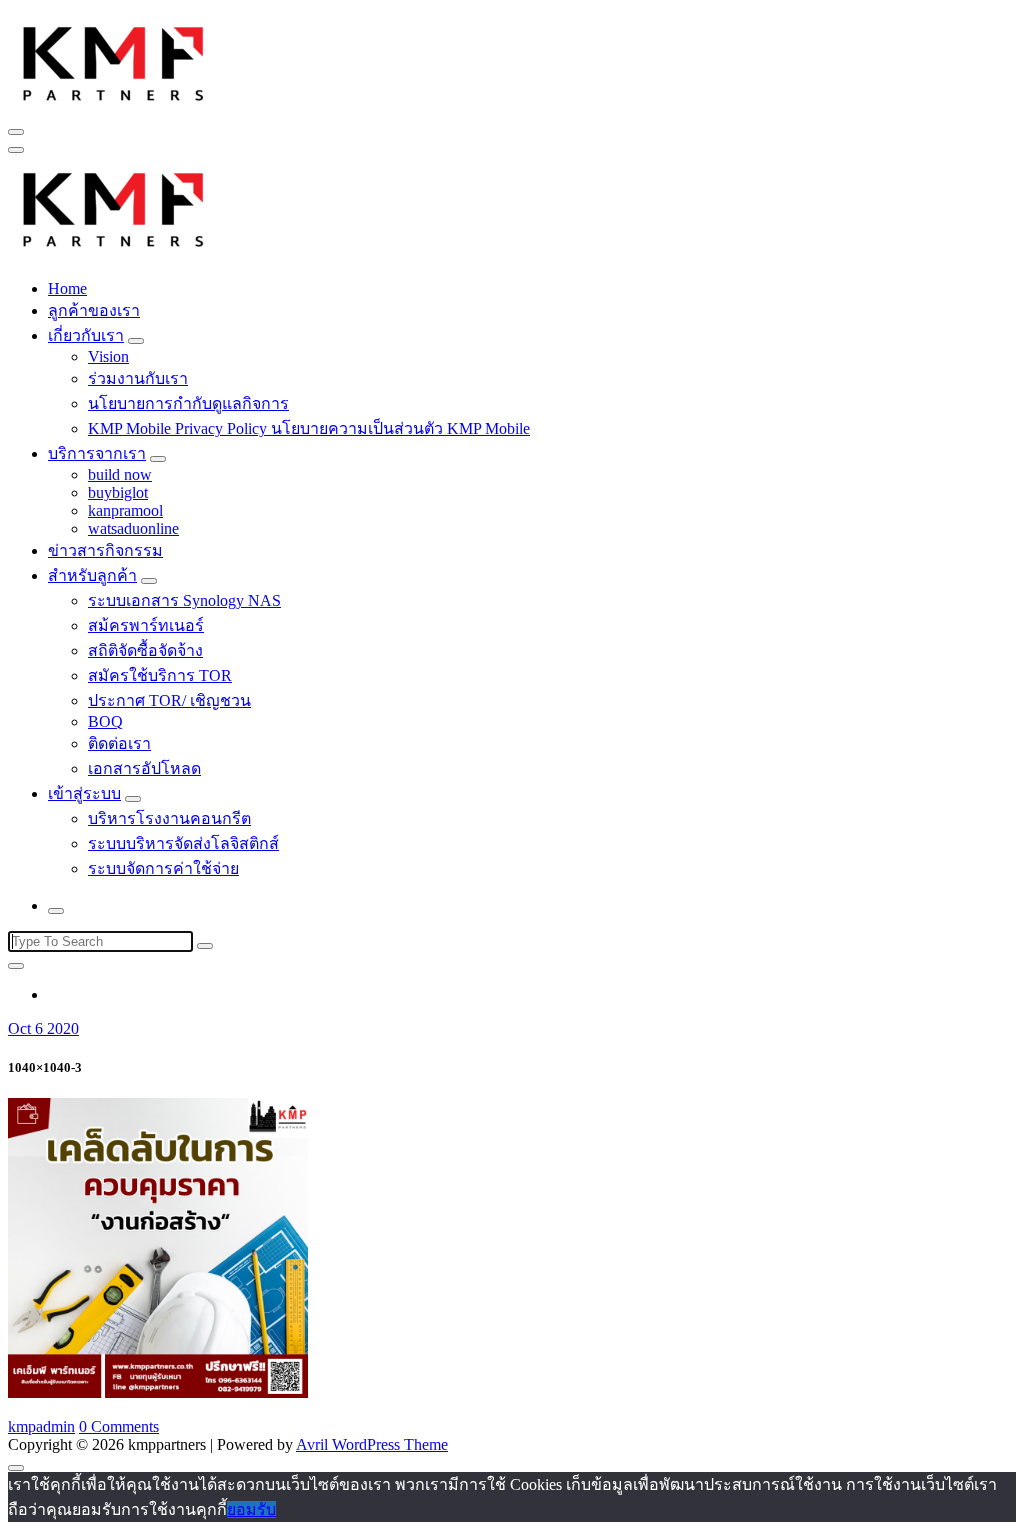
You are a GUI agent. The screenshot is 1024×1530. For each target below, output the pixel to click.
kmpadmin (41, 1426)
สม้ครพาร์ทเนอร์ (146, 625)
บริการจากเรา (97, 453)
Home (67, 288)
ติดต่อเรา (119, 743)
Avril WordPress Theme (372, 1444)
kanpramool (125, 510)
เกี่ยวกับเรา (86, 335)
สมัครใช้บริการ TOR (160, 675)
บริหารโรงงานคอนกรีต (169, 818)
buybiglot (118, 492)
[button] (114, 61)
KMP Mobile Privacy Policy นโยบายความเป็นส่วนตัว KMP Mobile (309, 428)
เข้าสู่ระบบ (84, 793)
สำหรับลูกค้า (92, 575)
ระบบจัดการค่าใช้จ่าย (163, 868)
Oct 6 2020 (43, 1028)
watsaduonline (133, 528)
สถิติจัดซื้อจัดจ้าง (145, 650)
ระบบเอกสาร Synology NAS (184, 600)
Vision (108, 356)
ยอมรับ (251, 1509)
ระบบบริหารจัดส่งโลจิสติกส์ (183, 843)
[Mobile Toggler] (136, 341)
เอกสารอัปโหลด (144, 768)
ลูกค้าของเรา (94, 310)
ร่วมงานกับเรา (138, 378)
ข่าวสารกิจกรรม (105, 550)
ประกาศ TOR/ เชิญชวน (169, 700)
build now (120, 474)
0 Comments (119, 1426)
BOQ (105, 721)
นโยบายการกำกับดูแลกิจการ (188, 403)
